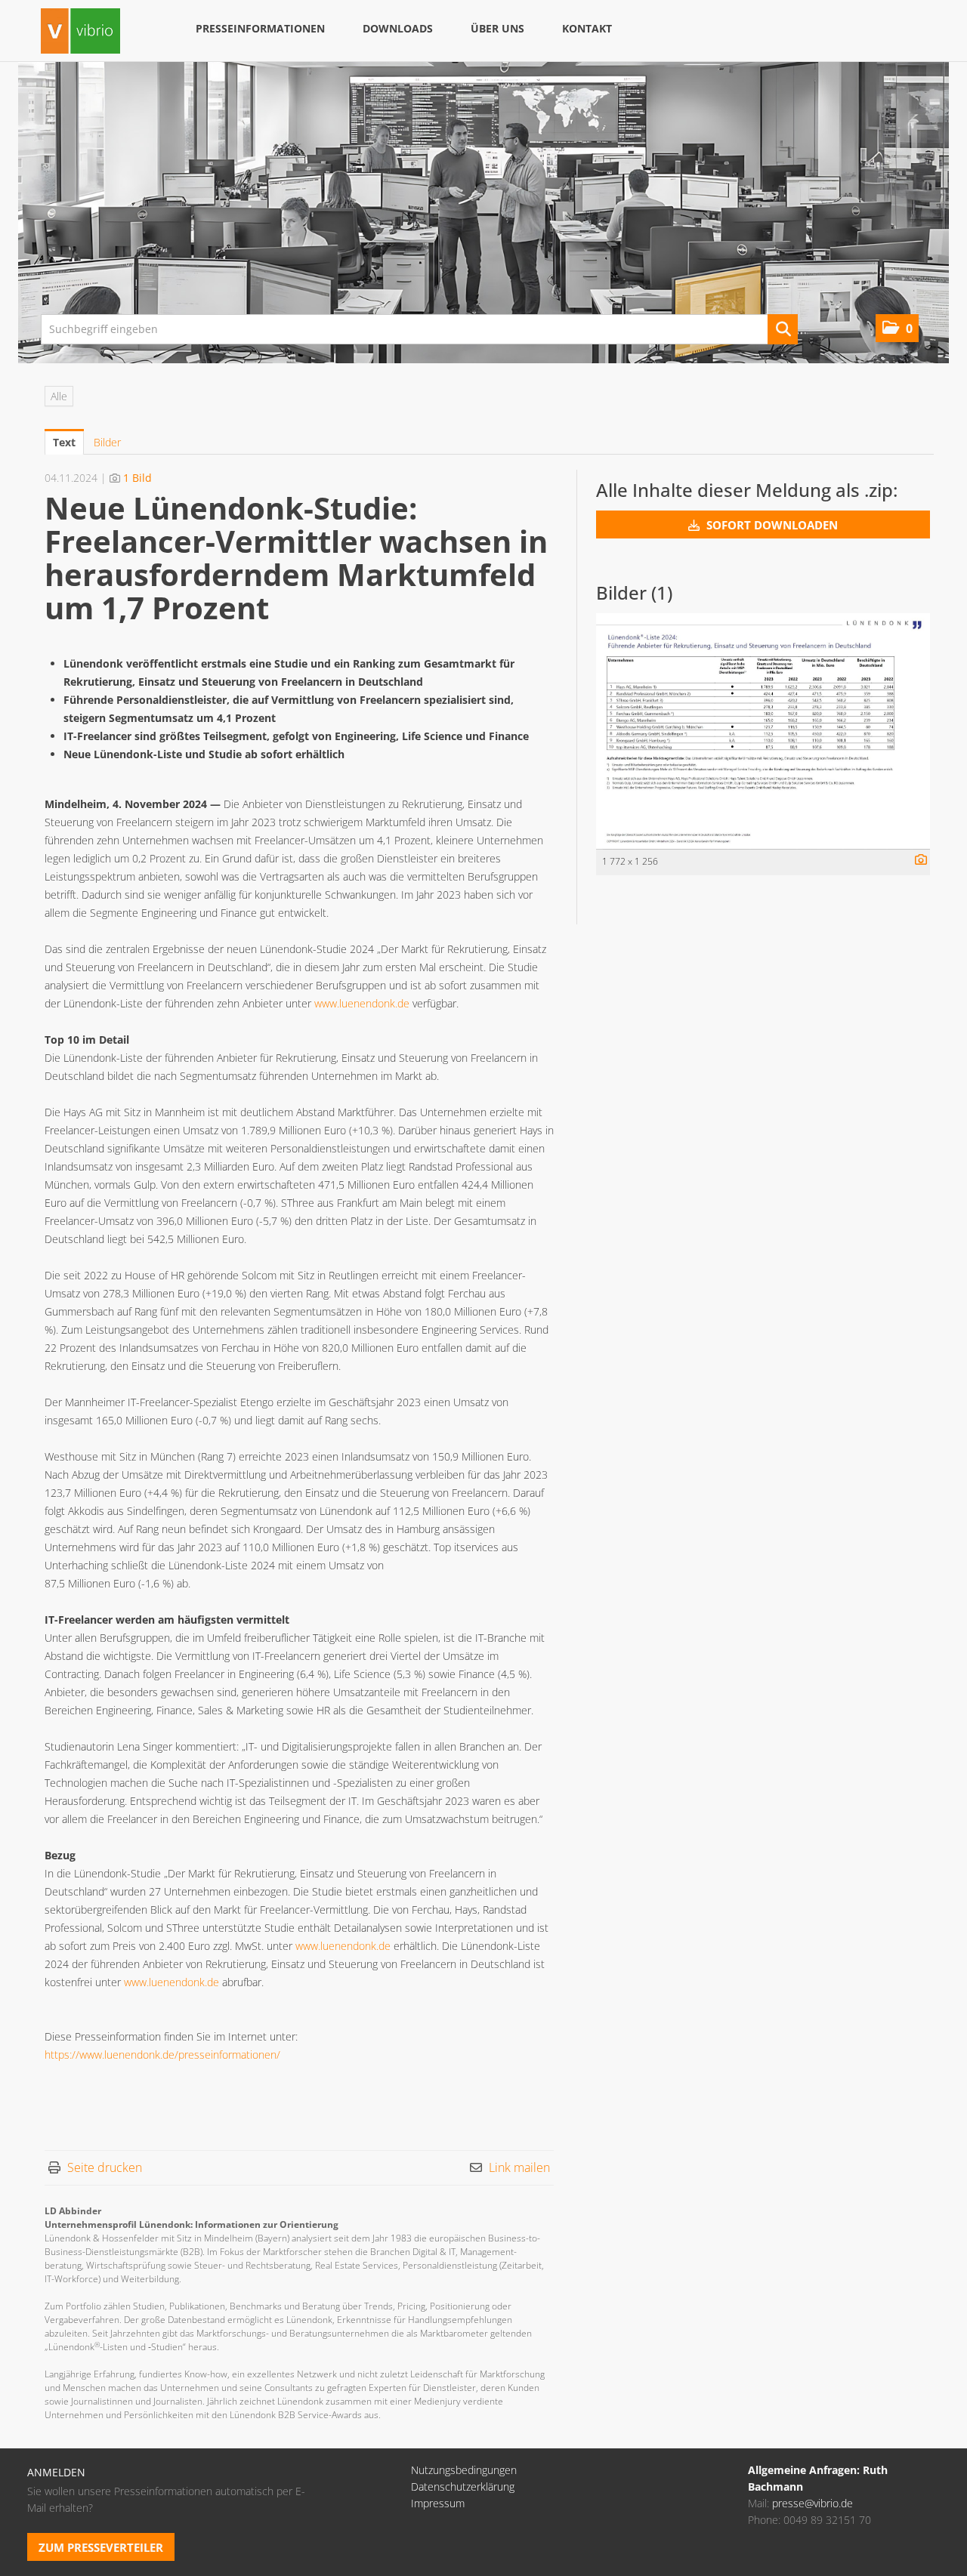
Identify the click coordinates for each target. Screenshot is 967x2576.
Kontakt (587, 28)
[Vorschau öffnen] (763, 731)
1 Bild (137, 478)
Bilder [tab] (107, 442)
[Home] (80, 33)
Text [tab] (64, 442)
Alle (59, 396)
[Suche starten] (783, 329)
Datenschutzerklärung (463, 2487)
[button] (897, 328)
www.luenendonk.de (362, 1003)
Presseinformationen (260, 28)
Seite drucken (105, 2167)
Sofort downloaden (771, 525)
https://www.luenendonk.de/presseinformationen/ (162, 2055)
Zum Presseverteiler (101, 2547)
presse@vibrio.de (813, 2503)
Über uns (497, 28)
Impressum (438, 2503)
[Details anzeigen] (917, 861)
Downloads (398, 28)
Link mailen (519, 2167)
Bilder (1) (634, 592)
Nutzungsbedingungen (464, 2470)
